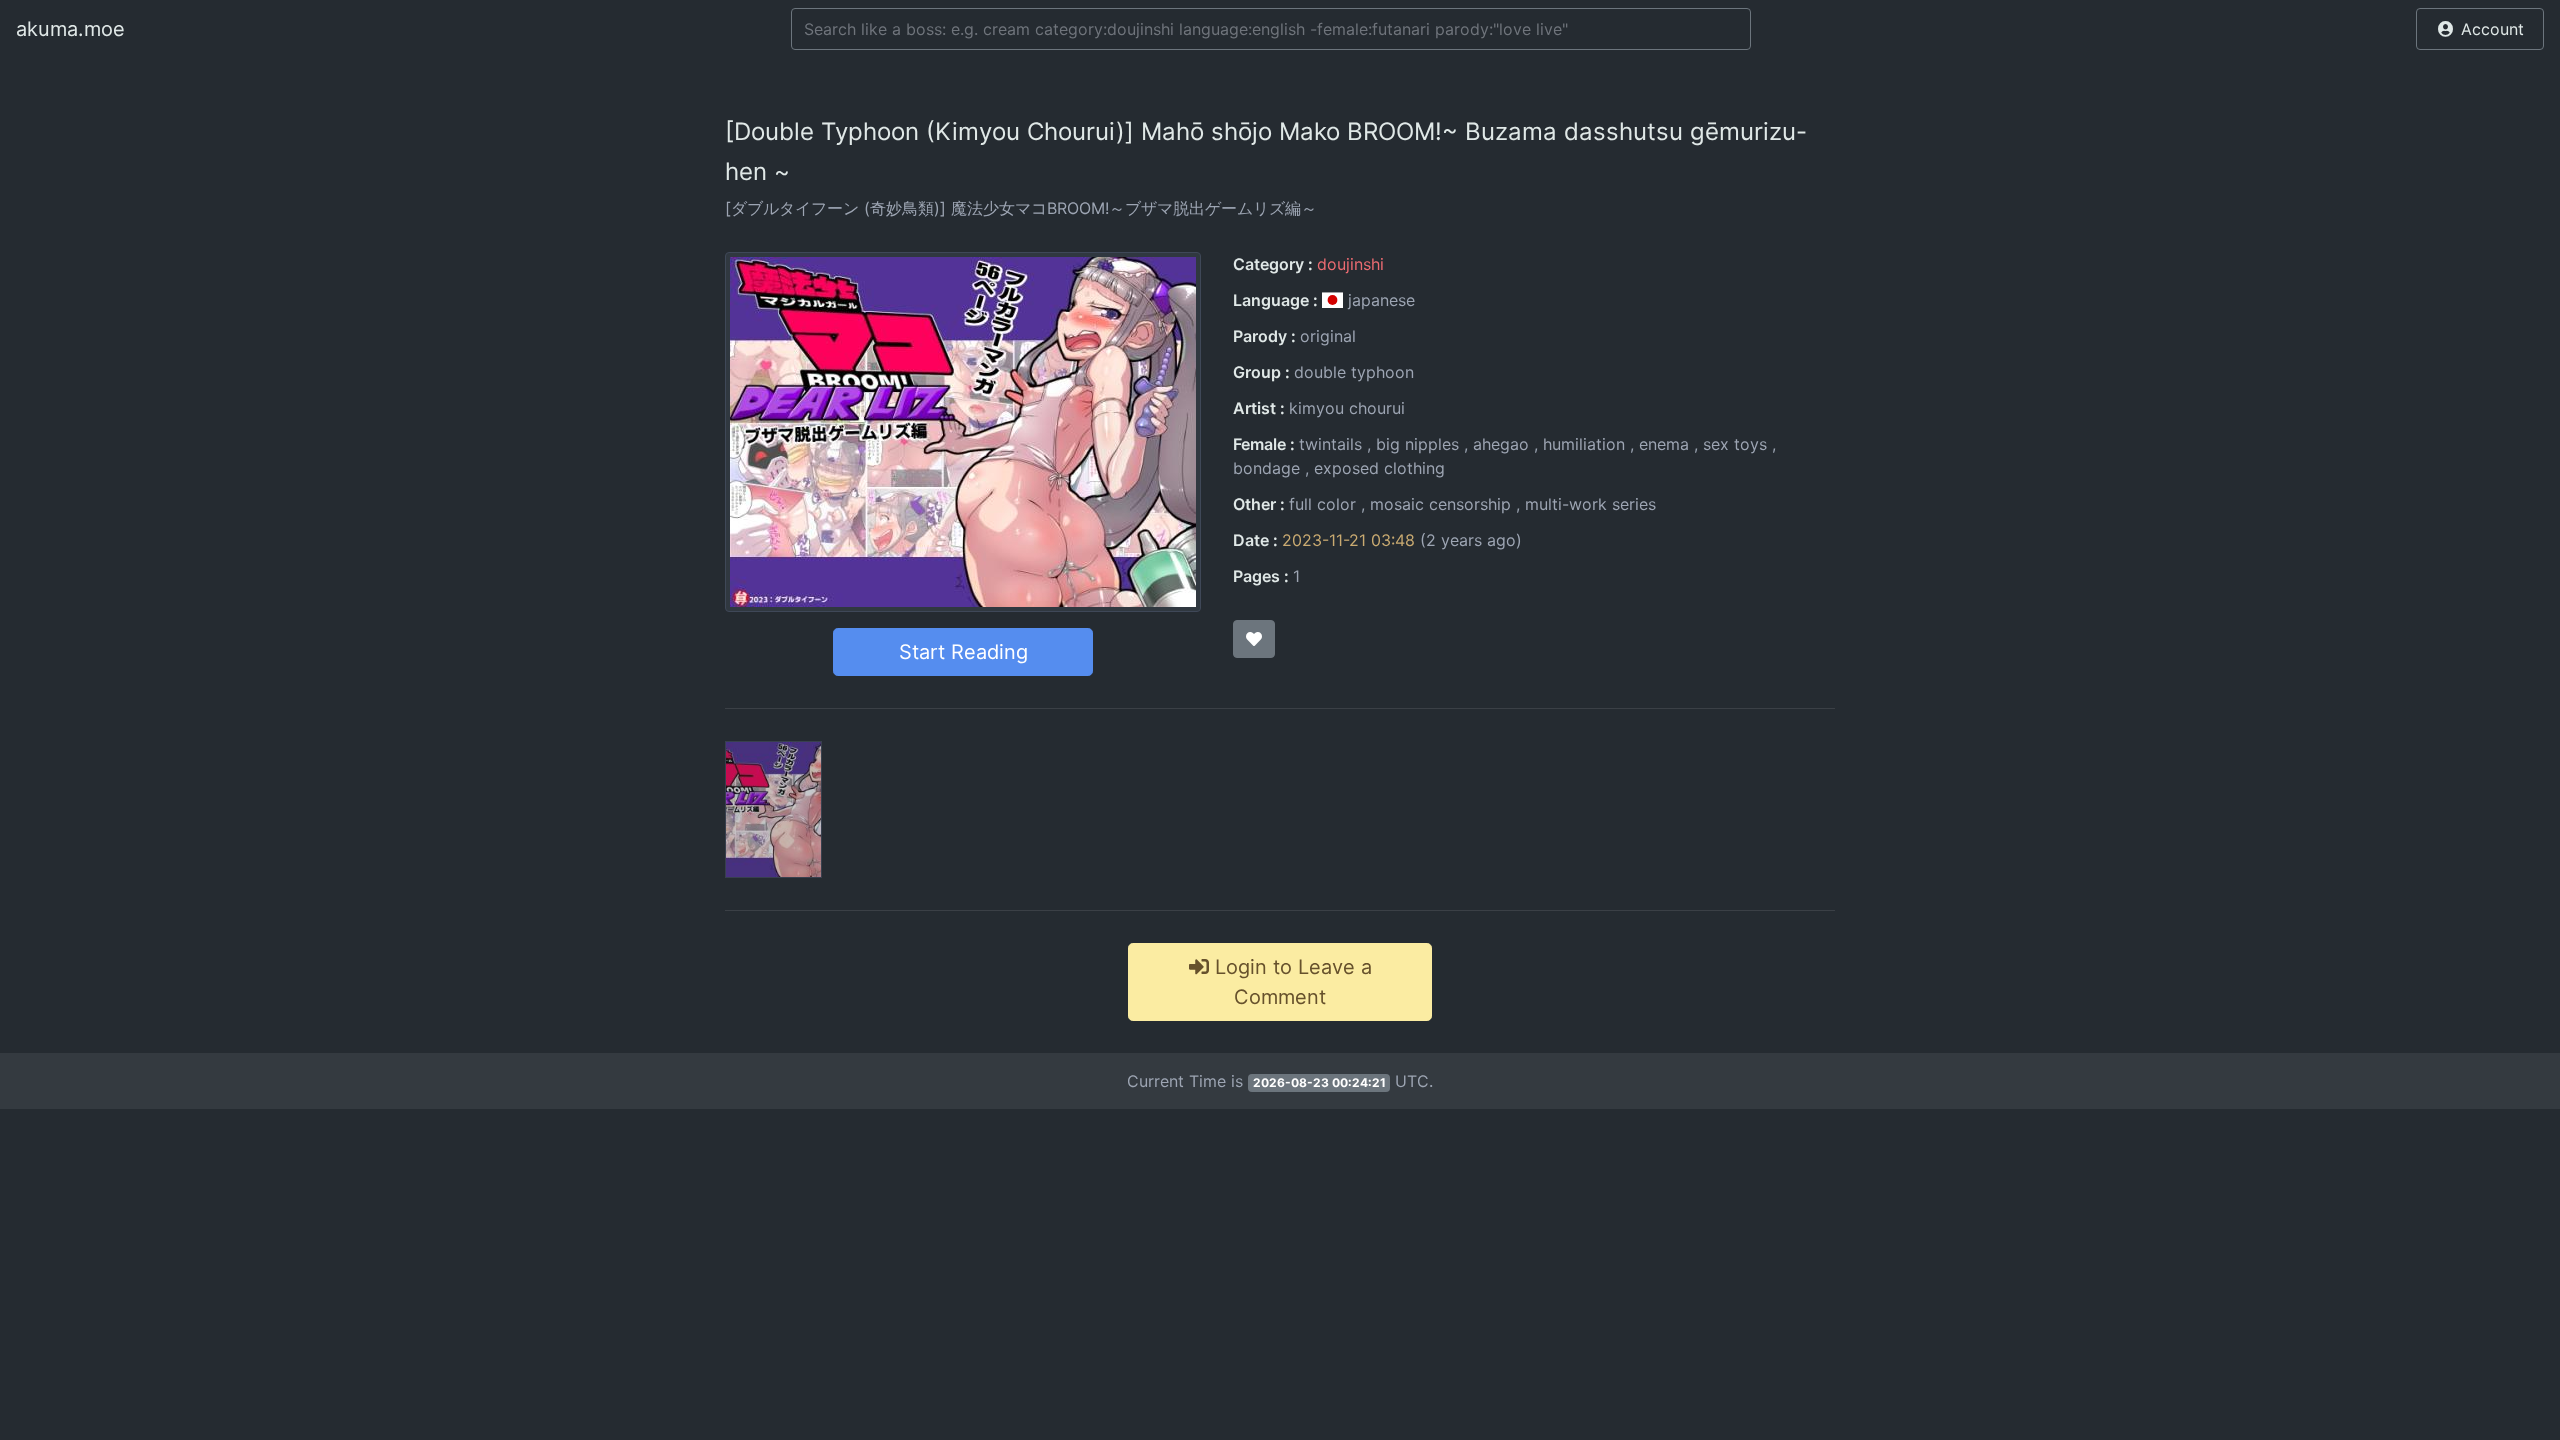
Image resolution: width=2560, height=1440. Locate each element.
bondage (1266, 468)
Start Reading (963, 652)
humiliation (1584, 444)
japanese (1379, 300)
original (1328, 336)
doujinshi (1350, 264)
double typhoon (1354, 372)
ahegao (1501, 444)
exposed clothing (1379, 468)
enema (1664, 444)
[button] (2480, 29)
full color (1322, 504)
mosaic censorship (1440, 504)
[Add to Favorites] (1254, 639)
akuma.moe (70, 29)
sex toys (1735, 444)
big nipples (1417, 444)
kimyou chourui (1347, 408)
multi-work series (1590, 504)
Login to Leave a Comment (1290, 982)
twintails (1330, 444)
